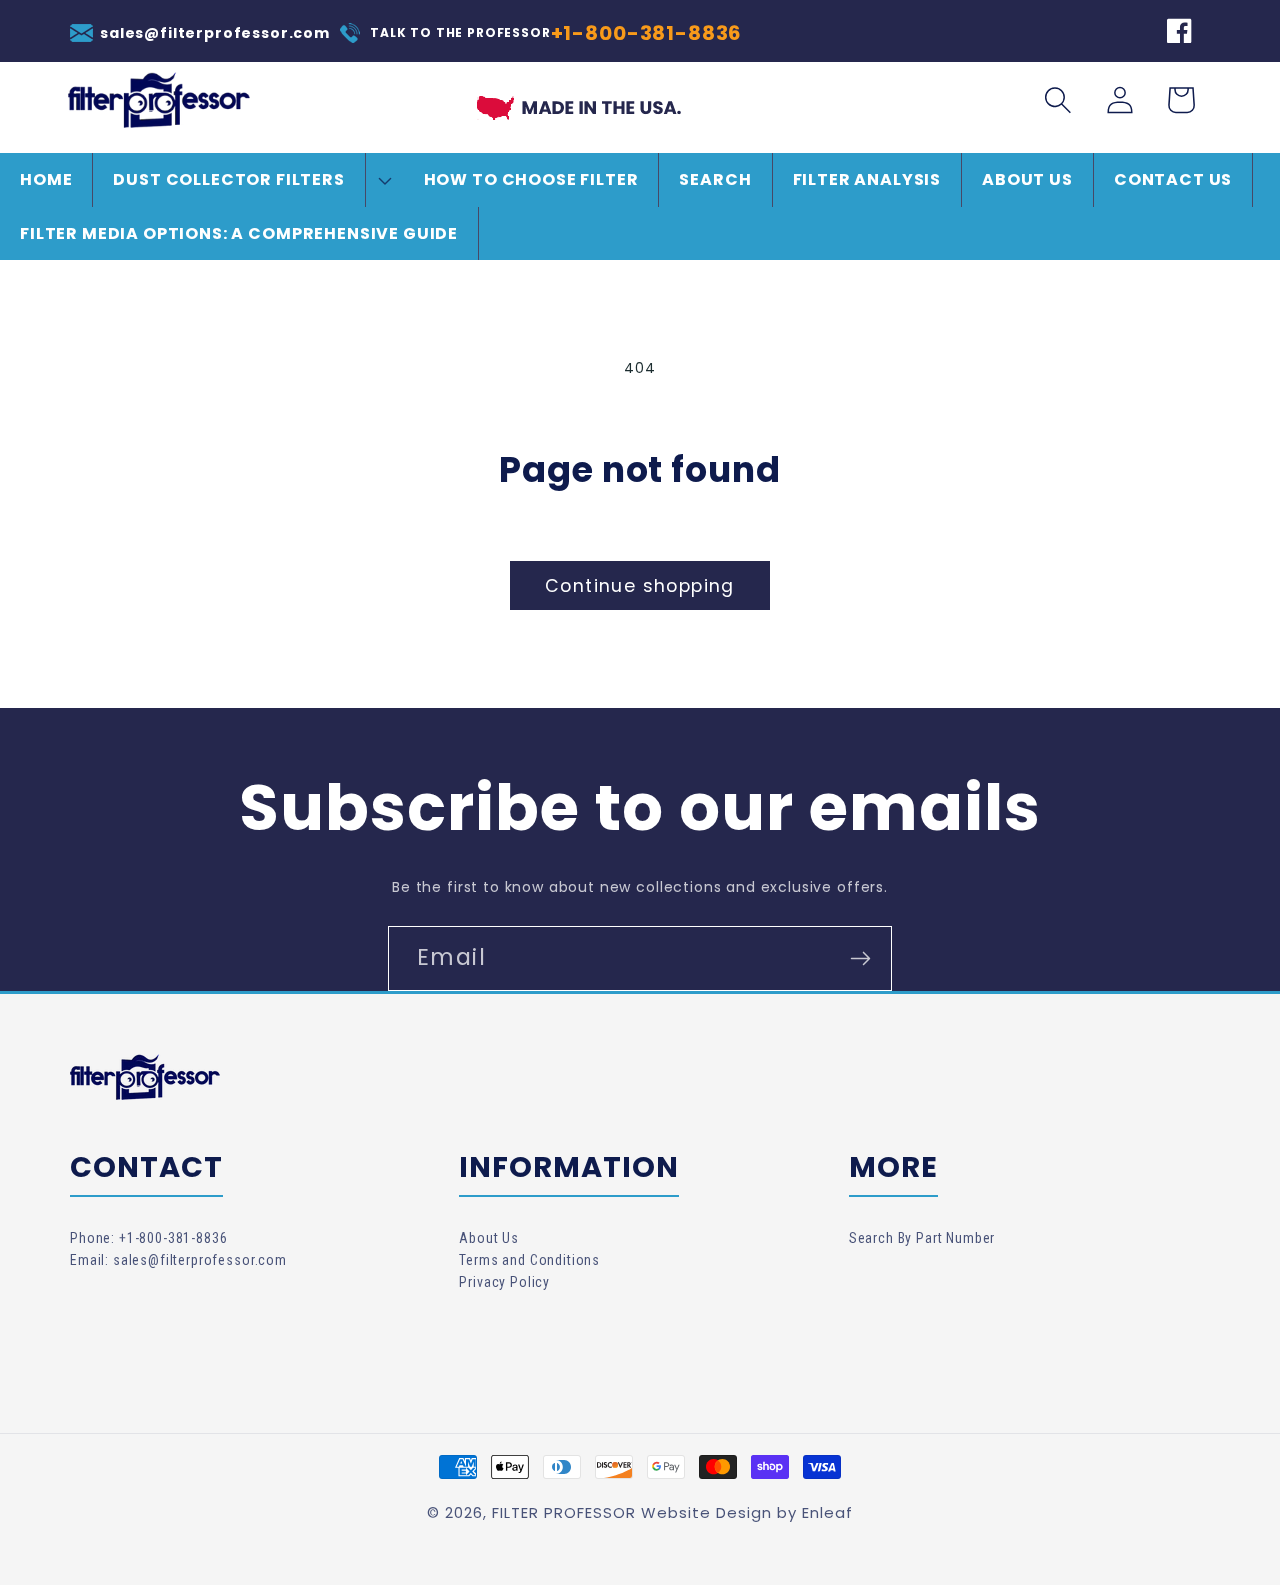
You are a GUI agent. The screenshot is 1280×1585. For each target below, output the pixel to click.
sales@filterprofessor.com (215, 33)
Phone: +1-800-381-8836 (148, 1238)
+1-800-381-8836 (647, 33)
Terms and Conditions (529, 1260)
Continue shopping (640, 586)
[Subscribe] (860, 958)
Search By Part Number (922, 1238)
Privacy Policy (504, 1282)
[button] (248, 179)
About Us (489, 1238)
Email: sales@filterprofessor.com (178, 1260)
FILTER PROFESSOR (564, 1512)
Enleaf (827, 1512)
